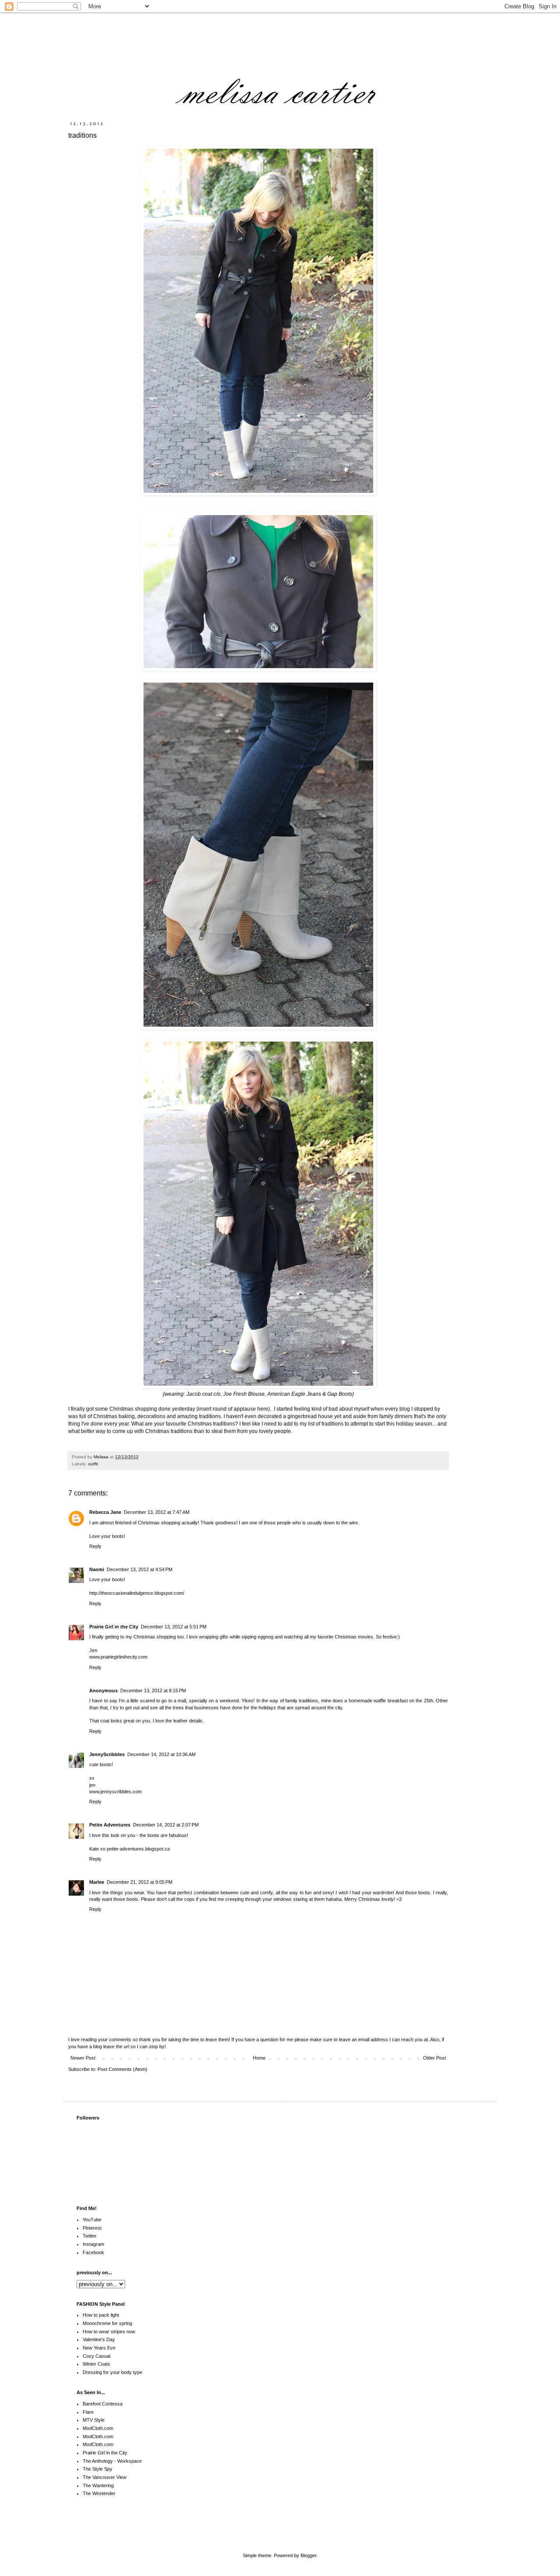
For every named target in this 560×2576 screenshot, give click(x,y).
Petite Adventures (110, 1825)
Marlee (97, 1882)
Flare (88, 2412)
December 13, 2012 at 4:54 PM (140, 1569)
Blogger (308, 2555)
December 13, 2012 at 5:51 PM (174, 1627)
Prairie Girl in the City (114, 1627)
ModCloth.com (98, 2428)
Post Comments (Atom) (122, 2069)
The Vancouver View (105, 2477)
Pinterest (92, 2228)
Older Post (434, 2058)
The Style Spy (98, 2469)
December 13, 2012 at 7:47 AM (157, 1512)
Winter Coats (96, 2364)
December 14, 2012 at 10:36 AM (161, 1754)
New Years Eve (99, 2348)
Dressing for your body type (112, 2372)
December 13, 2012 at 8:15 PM (153, 1691)
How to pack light (101, 2315)
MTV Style (94, 2420)
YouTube (92, 2220)
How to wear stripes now (109, 2332)
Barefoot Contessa (103, 2404)
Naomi (97, 1569)
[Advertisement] (389, 2524)
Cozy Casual (96, 2356)
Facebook (93, 2252)
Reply (95, 1546)
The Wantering (98, 2485)
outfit (93, 1464)
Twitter (90, 2236)
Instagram (93, 2244)
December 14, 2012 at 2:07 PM (166, 1825)
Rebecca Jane (105, 1512)
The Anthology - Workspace (112, 2461)
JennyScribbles (107, 1754)
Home (259, 2058)
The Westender (99, 2493)
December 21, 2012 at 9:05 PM (140, 1882)
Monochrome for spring (107, 2323)
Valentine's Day (99, 2339)
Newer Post (83, 2058)
